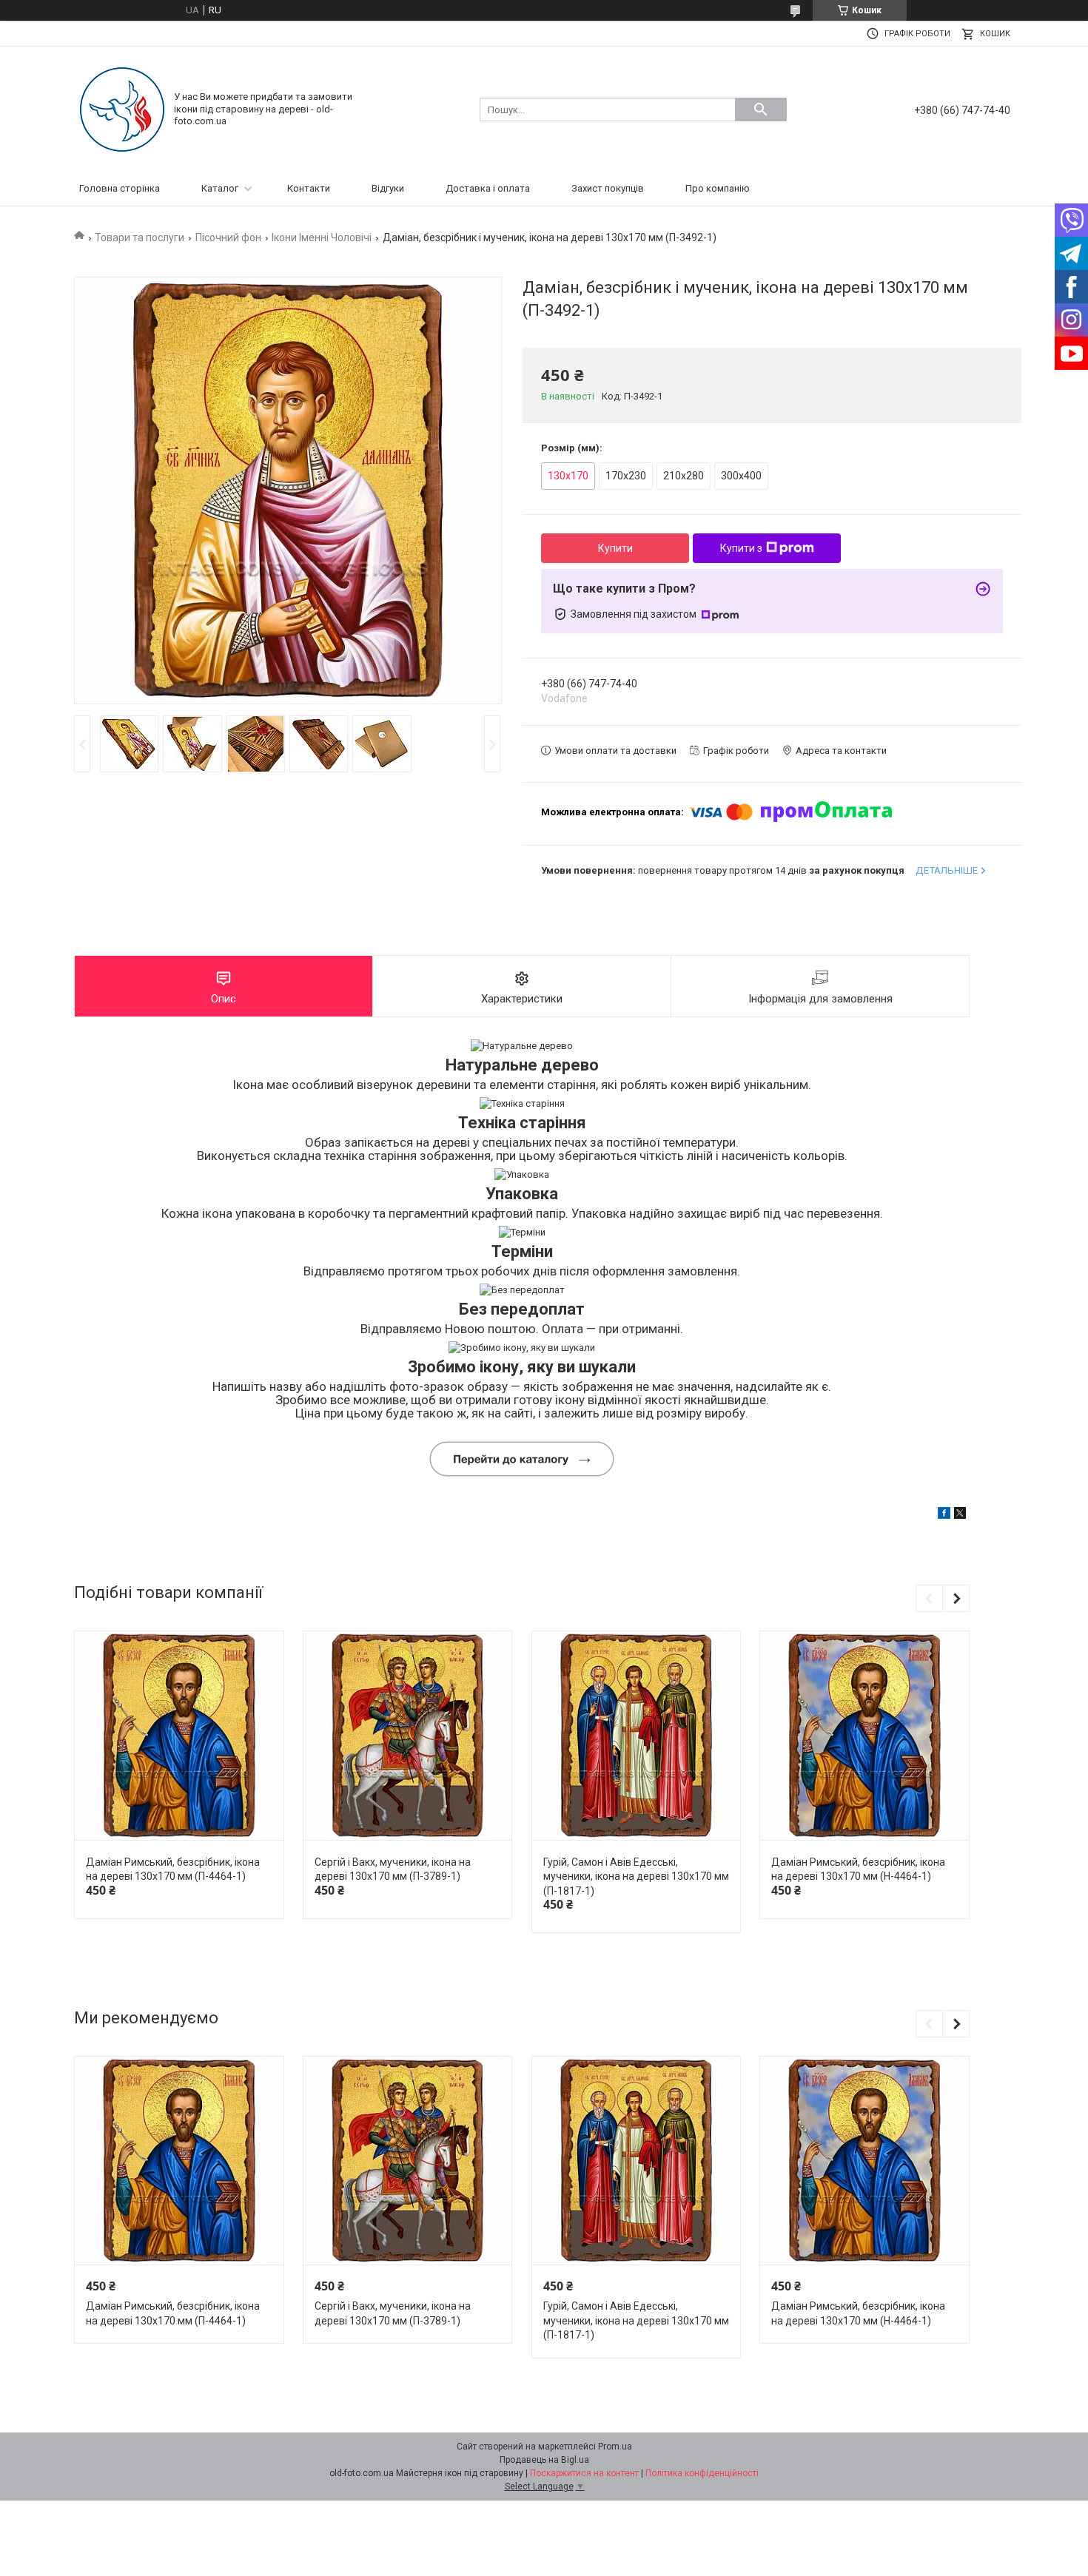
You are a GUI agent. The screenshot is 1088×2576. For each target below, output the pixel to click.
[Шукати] (761, 109)
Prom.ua (615, 2447)
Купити (615, 548)
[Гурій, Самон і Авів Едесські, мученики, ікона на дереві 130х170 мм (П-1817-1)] (636, 1736)
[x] (960, 1515)
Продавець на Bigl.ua (544, 2460)
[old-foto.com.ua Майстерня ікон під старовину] (122, 108)
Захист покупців (608, 188)
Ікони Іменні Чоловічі (322, 237)
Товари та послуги (140, 237)
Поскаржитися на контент (584, 2473)
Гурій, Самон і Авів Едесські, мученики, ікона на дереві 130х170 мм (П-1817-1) (636, 1877)
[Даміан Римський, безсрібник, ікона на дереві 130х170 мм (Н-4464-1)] (864, 1736)
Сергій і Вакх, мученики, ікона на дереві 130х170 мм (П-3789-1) (393, 1869)
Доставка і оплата (488, 188)
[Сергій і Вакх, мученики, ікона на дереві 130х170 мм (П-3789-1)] (407, 1736)
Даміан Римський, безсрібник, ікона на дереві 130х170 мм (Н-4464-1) (858, 1869)
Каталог (220, 188)
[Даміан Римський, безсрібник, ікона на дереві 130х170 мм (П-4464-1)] (179, 1736)
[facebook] (944, 1515)
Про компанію (718, 188)
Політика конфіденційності (702, 2473)
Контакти (309, 188)
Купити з (741, 548)
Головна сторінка (120, 188)
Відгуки (388, 188)
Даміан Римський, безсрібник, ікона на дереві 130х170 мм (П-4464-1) (173, 1869)
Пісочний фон (228, 237)
